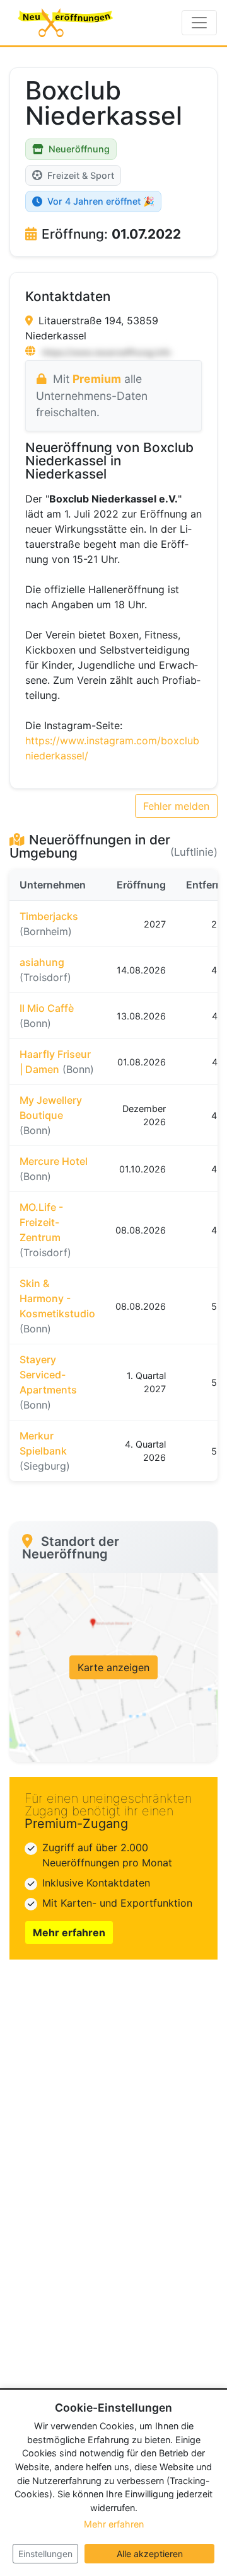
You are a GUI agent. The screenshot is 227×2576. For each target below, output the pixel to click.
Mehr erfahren (69, 1932)
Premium (97, 379)
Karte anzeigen (113, 1667)
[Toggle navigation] (199, 23)
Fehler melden (176, 806)
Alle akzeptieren (150, 2554)
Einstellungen (45, 2554)
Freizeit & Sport (81, 175)
